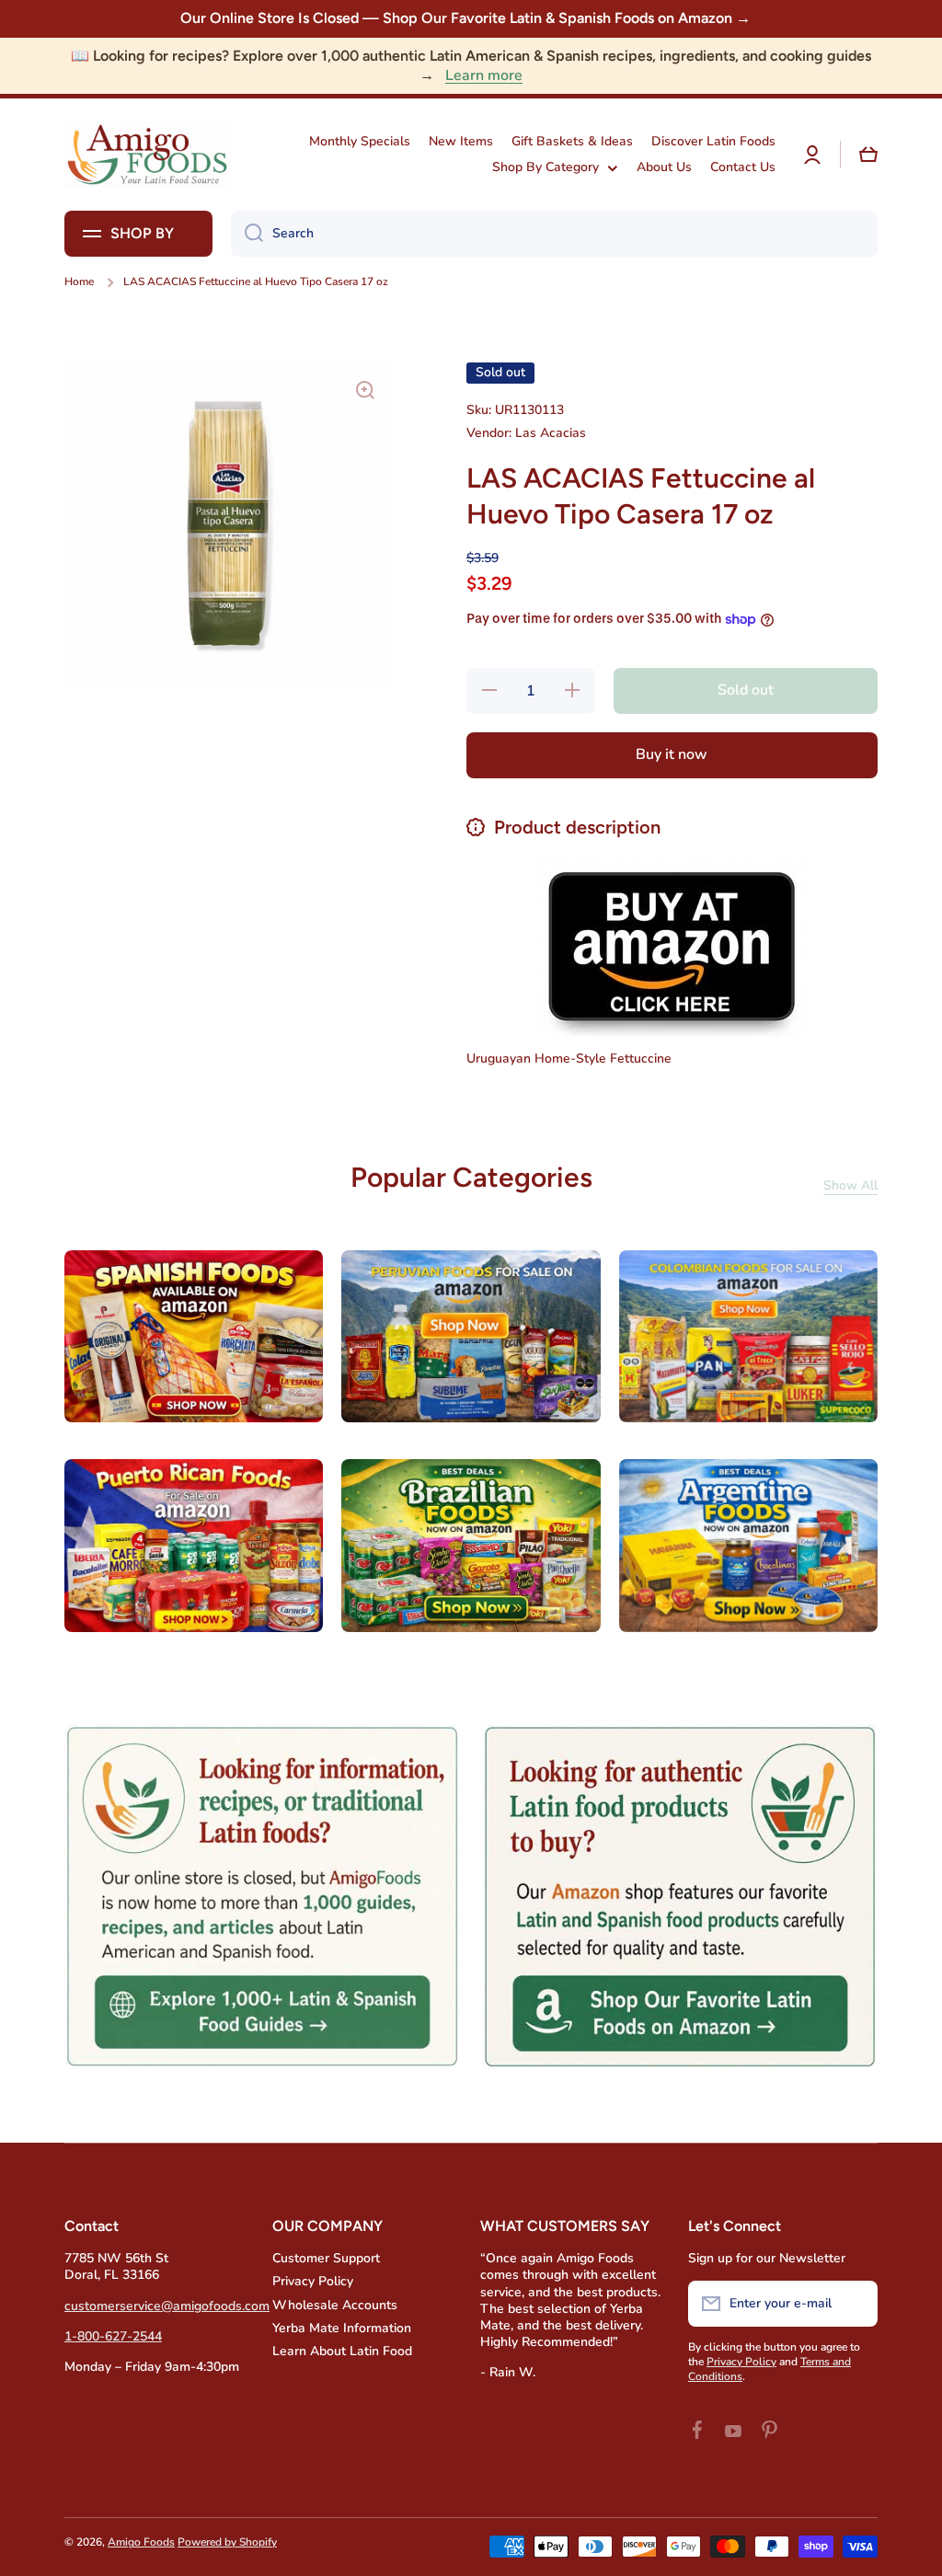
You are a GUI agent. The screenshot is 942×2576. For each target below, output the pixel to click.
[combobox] (554, 234)
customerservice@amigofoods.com (167, 2306)
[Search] (247, 234)
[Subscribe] (855, 2304)
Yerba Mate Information (342, 2328)
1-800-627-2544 (113, 2336)
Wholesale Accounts (335, 2305)
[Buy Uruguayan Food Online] (672, 945)
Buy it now (672, 754)
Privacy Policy (313, 2281)
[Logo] (147, 154)
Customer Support (326, 2258)
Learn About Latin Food (342, 2351)
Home (79, 282)
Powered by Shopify (227, 2542)
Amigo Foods (141, 2542)
